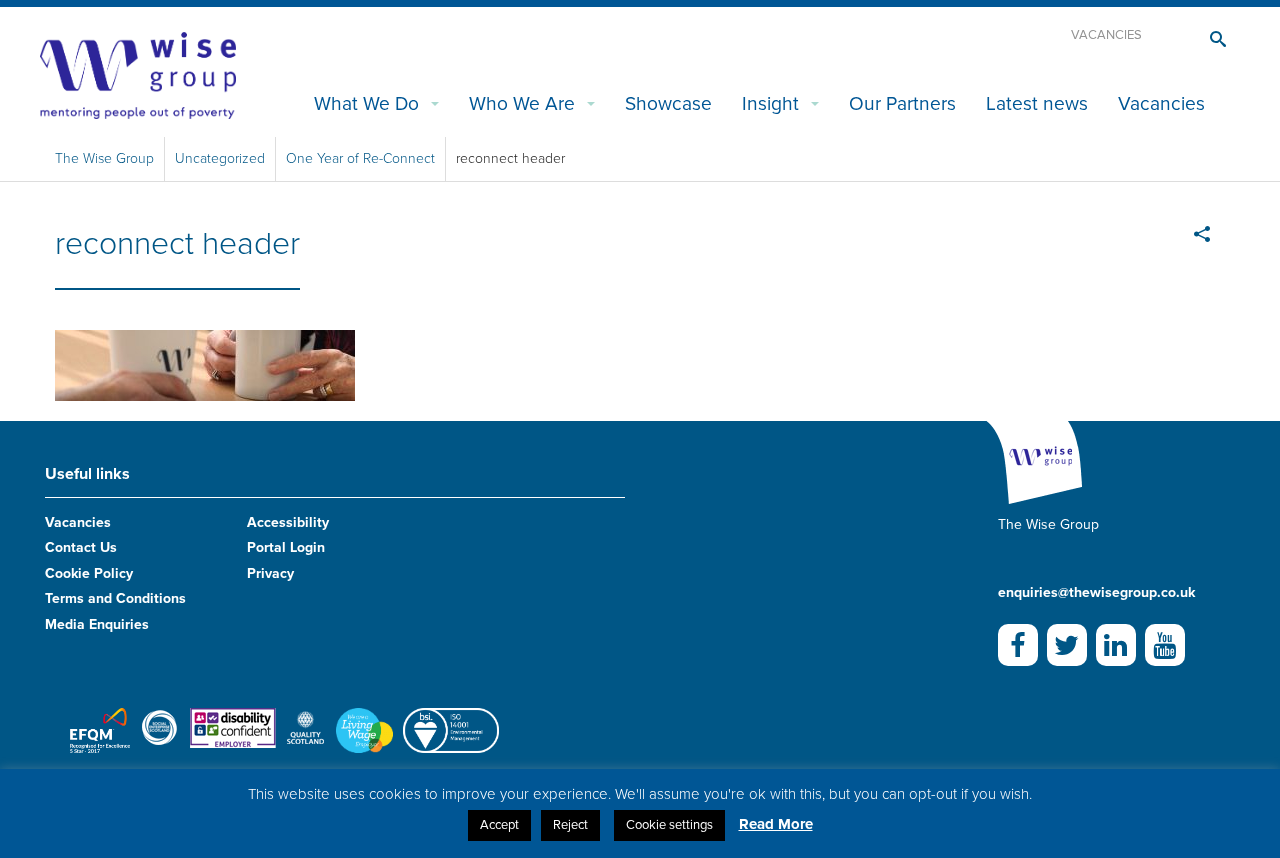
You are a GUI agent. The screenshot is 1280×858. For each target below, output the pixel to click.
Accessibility (288, 522)
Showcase (668, 103)
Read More (776, 824)
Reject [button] (570, 825)
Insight (770, 103)
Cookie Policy (89, 573)
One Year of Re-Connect (360, 158)
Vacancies (1106, 35)
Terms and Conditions (115, 598)
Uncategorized (220, 158)
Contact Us (81, 547)
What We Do (366, 103)
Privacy (270, 573)
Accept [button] (499, 825)
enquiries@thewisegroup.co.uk (1096, 592)
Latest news (1037, 103)
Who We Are (522, 103)
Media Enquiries (97, 624)
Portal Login (286, 547)
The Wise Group (104, 158)
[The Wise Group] (138, 74)
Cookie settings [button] (669, 825)
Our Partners (902, 103)
